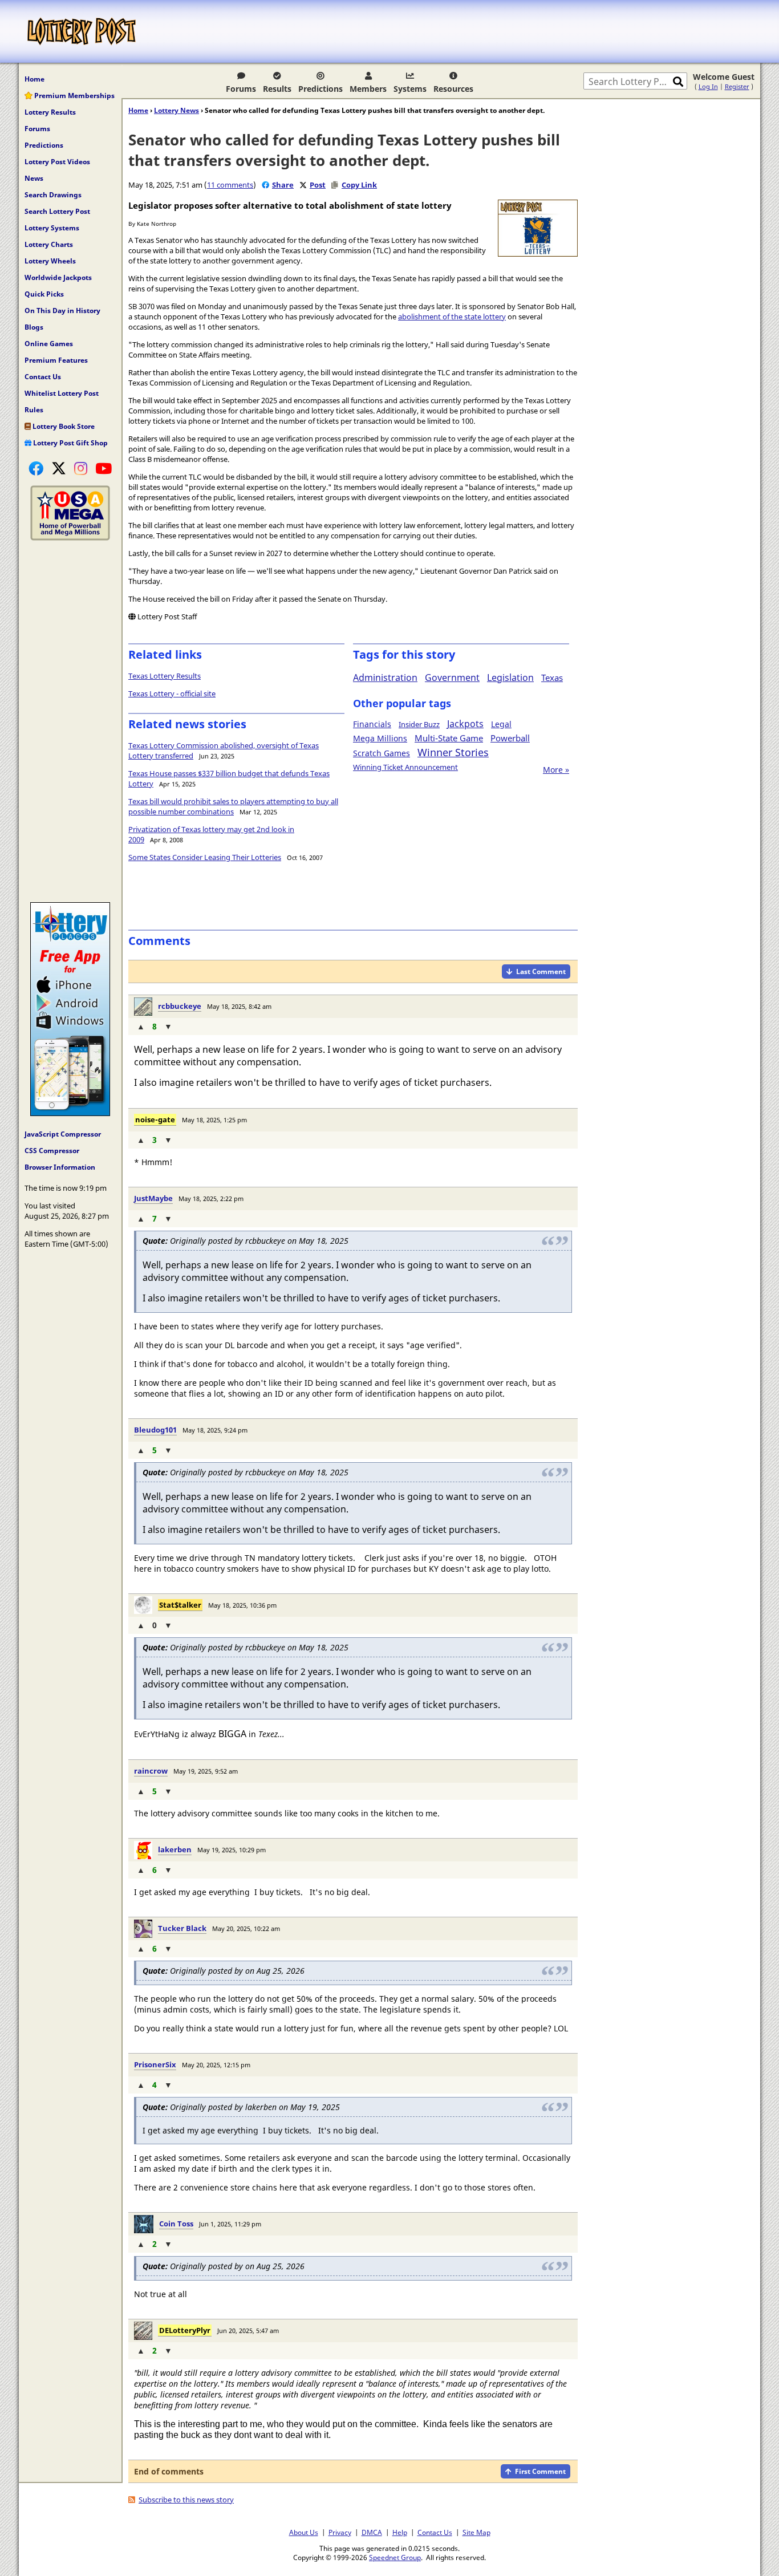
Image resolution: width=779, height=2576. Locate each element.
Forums (241, 89)
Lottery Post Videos (57, 162)
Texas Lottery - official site (172, 693)
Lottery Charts (49, 244)
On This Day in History (62, 311)
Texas (552, 678)
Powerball (510, 738)
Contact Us (43, 377)
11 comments (230, 185)
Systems (410, 89)
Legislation (510, 678)
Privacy (340, 2532)
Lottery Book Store (63, 426)
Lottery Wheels (50, 261)
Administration (385, 678)
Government (452, 678)
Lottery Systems (52, 228)
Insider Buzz (419, 724)
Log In (708, 86)
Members (368, 89)
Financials (372, 724)
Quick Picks (44, 294)
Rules (34, 410)
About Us (304, 2532)
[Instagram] (81, 468)
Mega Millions (380, 738)
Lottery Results (50, 112)
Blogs (34, 327)
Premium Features (56, 360)
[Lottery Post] (82, 31)
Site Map (476, 2532)
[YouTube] (104, 468)
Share (283, 185)
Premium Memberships (74, 96)
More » (556, 770)
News (34, 178)
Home (35, 79)
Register (737, 86)
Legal (501, 724)
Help (400, 2532)
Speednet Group (395, 2557)
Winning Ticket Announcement (405, 767)
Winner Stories (453, 752)
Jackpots (465, 724)
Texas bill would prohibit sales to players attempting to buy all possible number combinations (233, 806)
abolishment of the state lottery (452, 317)
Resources (453, 89)
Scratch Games (382, 753)
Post (318, 185)
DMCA (372, 2532)
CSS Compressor (52, 1151)
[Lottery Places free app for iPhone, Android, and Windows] (70, 1113)
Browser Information (60, 1167)
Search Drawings (53, 195)
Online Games (49, 344)
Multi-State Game (449, 738)
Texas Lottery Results (165, 676)
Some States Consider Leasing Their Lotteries (205, 857)
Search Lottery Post (57, 211)
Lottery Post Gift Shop (70, 443)
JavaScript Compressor (63, 1134)
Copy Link (359, 185)
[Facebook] (36, 468)
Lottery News (177, 110)
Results (277, 89)
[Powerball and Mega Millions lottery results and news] (70, 538)
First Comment (540, 2471)
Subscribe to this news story (186, 2500)
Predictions (320, 89)
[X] (59, 468)
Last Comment (541, 971)
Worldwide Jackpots (58, 277)
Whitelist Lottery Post (62, 393)
